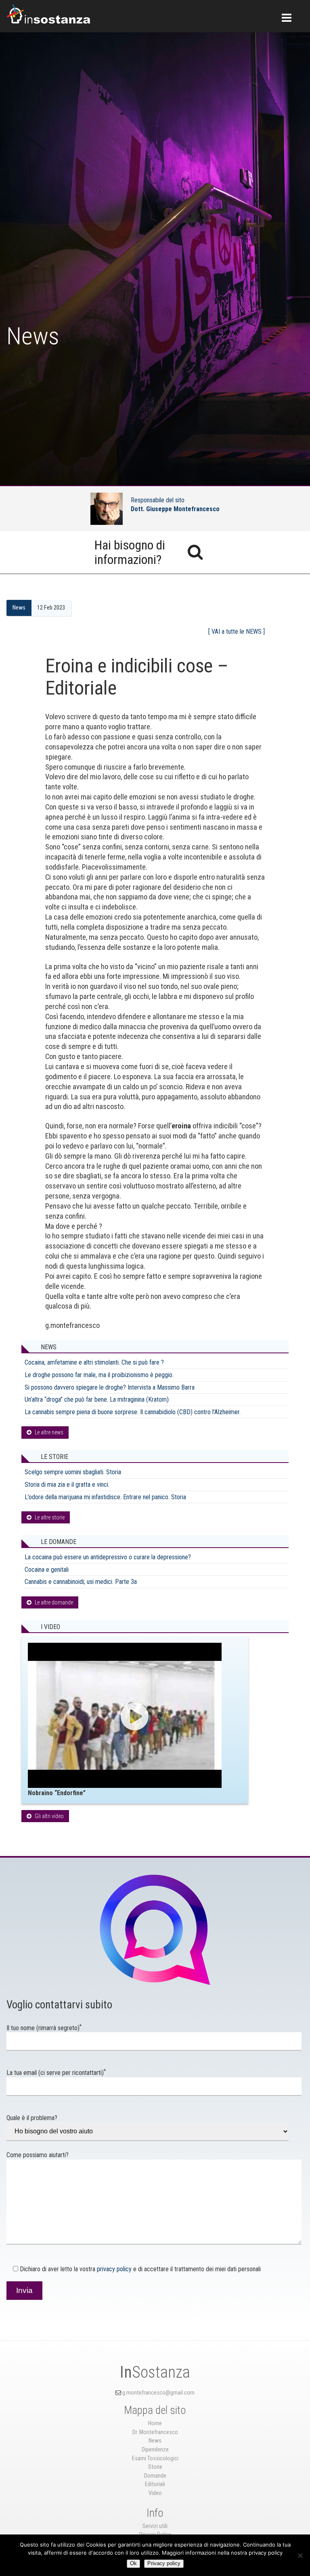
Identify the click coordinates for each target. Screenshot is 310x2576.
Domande (155, 2476)
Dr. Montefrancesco (155, 2432)
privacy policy (114, 2269)
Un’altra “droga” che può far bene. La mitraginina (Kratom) (97, 1399)
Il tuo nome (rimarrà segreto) (44, 2028)
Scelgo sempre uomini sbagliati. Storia (73, 1472)
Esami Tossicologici (155, 2458)
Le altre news (49, 1432)
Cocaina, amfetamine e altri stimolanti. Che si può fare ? (94, 1362)
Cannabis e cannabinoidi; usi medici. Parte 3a (81, 1582)
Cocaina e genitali (47, 1570)
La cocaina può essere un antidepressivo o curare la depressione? (108, 1557)
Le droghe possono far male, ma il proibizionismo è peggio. (99, 1375)
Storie (155, 2467)
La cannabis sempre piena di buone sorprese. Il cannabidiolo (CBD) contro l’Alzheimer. (133, 1412)
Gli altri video (49, 1816)
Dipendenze (155, 2450)
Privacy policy (164, 2563)
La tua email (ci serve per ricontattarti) (56, 2073)
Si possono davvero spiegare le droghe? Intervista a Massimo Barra (110, 1387)
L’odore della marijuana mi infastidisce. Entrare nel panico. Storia (105, 1497)
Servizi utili (155, 2526)
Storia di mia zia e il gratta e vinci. (67, 1485)
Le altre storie (50, 1517)
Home (155, 2423)
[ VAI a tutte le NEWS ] (237, 632)
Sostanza (155, 2372)
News (19, 608)
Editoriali (155, 2484)
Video (155, 2493)
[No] (300, 2555)
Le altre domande (54, 1602)
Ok (133, 2563)
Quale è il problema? (32, 2118)
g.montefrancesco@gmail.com (158, 2393)
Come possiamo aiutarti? (38, 2155)
